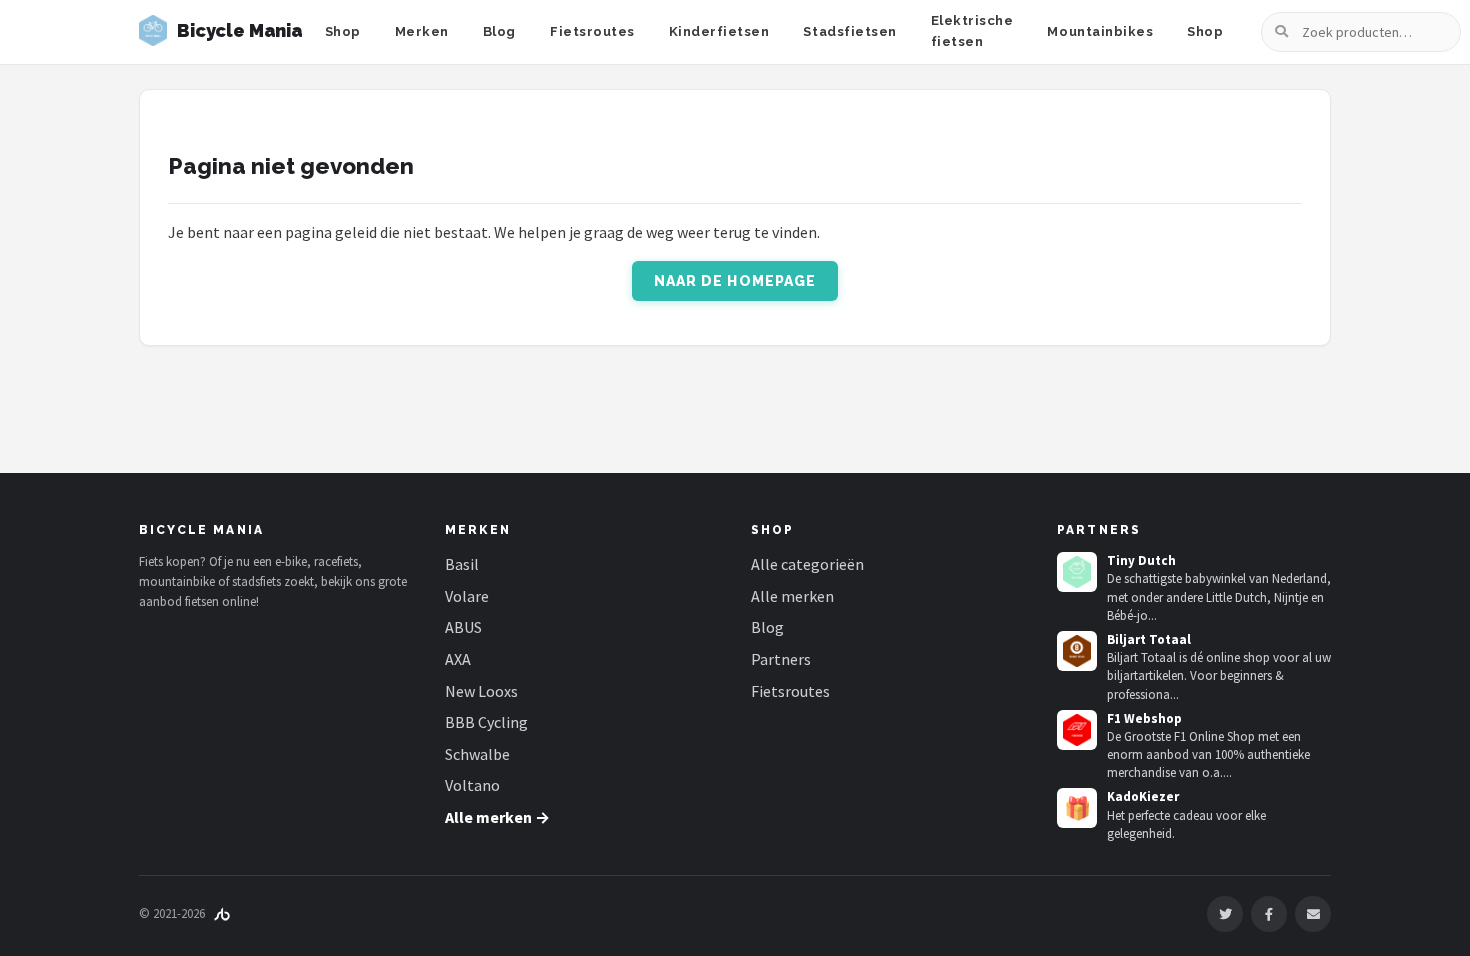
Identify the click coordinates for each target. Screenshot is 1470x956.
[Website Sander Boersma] (222, 913)
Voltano (472, 785)
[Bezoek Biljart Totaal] (1077, 651)
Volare (467, 596)
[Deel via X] (1225, 914)
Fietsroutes (592, 31)
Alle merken (792, 596)
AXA (458, 659)
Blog (499, 31)
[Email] (1313, 914)
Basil (462, 564)
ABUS (463, 627)
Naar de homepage (735, 281)
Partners (781, 659)
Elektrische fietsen (972, 31)
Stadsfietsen (849, 31)
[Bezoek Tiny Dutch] (1077, 572)
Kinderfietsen (719, 31)
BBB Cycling (486, 722)
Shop (343, 31)
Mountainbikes (1100, 31)
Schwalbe (477, 754)
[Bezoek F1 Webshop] (1077, 730)
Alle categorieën (807, 564)
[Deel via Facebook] (1269, 914)
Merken (422, 31)
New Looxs (481, 691)
